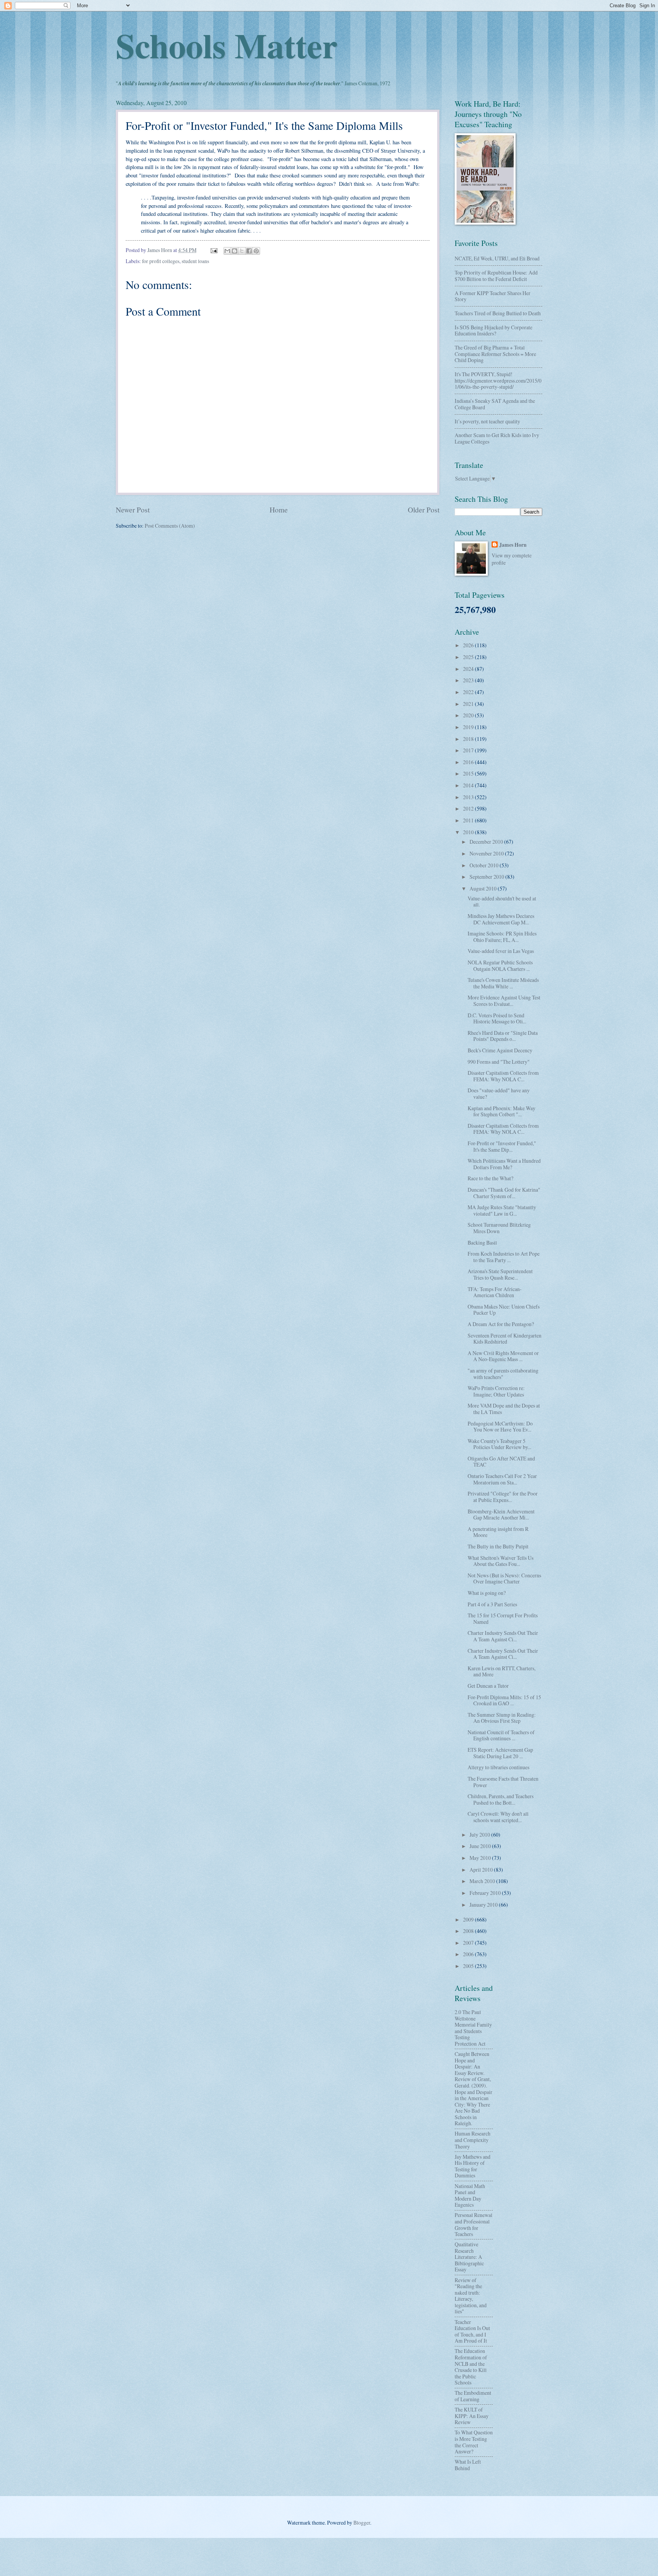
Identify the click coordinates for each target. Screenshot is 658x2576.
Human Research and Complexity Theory (473, 2140)
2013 (469, 797)
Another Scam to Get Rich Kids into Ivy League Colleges (497, 438)
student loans (195, 261)
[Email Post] (214, 250)
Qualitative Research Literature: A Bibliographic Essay (469, 2257)
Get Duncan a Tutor (488, 1686)
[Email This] (227, 251)
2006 (469, 1954)
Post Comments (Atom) (170, 526)
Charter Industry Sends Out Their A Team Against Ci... (503, 1636)
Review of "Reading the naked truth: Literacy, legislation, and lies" (471, 2296)
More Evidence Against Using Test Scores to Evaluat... (504, 1001)
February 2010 (486, 1893)
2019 (469, 727)
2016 (469, 762)
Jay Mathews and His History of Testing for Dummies (473, 2166)
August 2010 (484, 888)
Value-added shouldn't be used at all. (502, 902)
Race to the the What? (490, 1178)
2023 (469, 680)
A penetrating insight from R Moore (498, 1532)
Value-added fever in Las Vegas (501, 951)
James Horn (513, 545)
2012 (469, 808)
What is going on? (487, 1593)
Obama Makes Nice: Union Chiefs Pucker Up (504, 1310)
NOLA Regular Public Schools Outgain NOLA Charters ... (500, 966)
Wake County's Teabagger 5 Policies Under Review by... (499, 1444)
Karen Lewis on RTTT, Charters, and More (501, 1671)
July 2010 (480, 1835)
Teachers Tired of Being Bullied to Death (498, 313)
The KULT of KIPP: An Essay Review (472, 2416)
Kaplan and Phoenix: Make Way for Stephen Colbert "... (501, 1111)
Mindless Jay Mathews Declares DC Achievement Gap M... (501, 919)
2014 (469, 785)
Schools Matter (227, 45)
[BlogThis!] (235, 251)
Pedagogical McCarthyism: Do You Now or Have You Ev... (500, 1427)
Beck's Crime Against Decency (500, 1050)
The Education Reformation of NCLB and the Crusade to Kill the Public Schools (471, 2367)
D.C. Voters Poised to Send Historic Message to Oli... (497, 1018)
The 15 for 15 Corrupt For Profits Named (503, 1618)
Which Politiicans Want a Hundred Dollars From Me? (504, 1164)
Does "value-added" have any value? (499, 1093)
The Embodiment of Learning (473, 2396)
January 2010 (484, 1905)
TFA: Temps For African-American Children (495, 1292)
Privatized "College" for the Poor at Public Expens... (503, 1497)
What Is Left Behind (468, 2465)
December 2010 (487, 842)
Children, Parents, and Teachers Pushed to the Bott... (501, 1799)
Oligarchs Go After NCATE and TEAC (501, 1462)
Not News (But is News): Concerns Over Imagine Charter (504, 1578)
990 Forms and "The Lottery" (499, 1062)
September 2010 (487, 877)
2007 (469, 1943)
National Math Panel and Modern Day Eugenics (470, 2195)
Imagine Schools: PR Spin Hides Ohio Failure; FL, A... (502, 937)
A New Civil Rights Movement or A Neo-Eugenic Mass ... (503, 1356)
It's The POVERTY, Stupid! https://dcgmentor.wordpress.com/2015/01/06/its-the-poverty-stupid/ (498, 380)
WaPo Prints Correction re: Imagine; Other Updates (496, 1391)
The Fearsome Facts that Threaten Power (503, 1782)
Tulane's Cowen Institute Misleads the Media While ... (503, 983)
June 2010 (481, 1846)
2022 (469, 692)
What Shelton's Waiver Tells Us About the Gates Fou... (501, 1561)
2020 (469, 715)
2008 (469, 1931)
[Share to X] (242, 251)
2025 (469, 657)
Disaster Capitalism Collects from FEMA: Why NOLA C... (503, 1076)
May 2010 (481, 1858)
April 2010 (482, 1870)
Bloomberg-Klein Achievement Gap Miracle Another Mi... (501, 1515)
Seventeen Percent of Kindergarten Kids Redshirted (505, 1339)
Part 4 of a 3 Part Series (492, 1604)
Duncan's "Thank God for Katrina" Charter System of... (504, 1193)
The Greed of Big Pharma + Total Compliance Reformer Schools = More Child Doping (495, 354)
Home (279, 510)
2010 (469, 832)
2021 (469, 704)
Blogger (362, 2523)
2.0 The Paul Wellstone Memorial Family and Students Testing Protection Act (473, 2028)
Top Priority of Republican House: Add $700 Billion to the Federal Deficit (496, 276)
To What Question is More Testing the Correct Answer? (474, 2442)
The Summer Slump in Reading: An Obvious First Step (502, 1718)
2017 (469, 750)
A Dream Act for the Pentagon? (501, 1324)
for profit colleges (161, 261)
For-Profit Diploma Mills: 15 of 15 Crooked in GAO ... (504, 1700)
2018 (469, 739)
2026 (469, 645)
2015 (469, 773)
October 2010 (485, 865)
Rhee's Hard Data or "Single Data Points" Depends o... (503, 1036)
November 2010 (487, 853)
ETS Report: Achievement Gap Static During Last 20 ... (500, 1753)
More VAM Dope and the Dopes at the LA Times (504, 1409)
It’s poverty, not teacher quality (487, 421)
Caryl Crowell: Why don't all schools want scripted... (498, 1817)
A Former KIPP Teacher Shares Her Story (493, 296)
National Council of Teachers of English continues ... (501, 1735)
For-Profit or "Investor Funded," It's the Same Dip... (502, 1146)
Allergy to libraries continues (498, 1767)
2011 (469, 820)
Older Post (424, 510)
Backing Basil (482, 1243)
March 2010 (483, 1881)
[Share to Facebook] (249, 251)
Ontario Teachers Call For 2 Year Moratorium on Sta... (502, 1479)
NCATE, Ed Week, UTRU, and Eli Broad (497, 258)
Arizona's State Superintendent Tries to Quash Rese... (500, 1274)
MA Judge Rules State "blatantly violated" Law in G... (502, 1210)
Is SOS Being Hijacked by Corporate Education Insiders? (493, 330)
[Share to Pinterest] (256, 251)
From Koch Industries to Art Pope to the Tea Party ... (504, 1257)
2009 (469, 1919)
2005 (469, 1966)
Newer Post (133, 510)
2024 (469, 669)
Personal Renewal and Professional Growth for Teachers (474, 2224)
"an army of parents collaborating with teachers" (503, 1374)
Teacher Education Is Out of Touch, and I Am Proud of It (472, 2331)
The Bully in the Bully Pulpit (498, 1546)
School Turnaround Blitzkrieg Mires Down (499, 1228)
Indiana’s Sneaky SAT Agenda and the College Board (495, 404)
